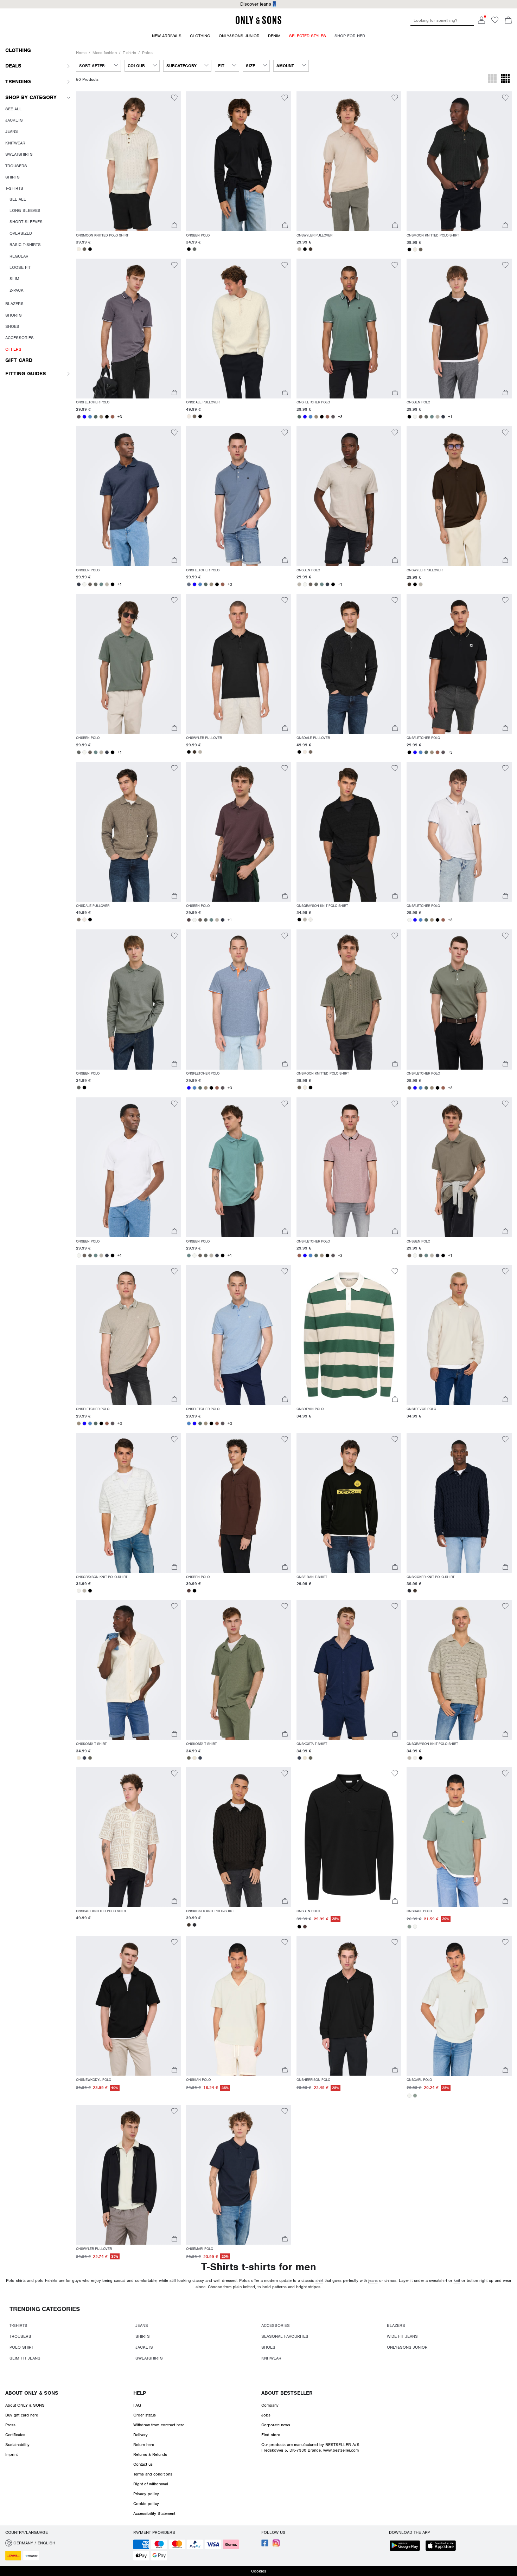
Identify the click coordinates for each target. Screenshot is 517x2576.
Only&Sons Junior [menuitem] (239, 36)
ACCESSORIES (276, 2325)
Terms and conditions (153, 2474)
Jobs (266, 2415)
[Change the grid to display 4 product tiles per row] (505, 79)
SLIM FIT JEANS (25, 2358)
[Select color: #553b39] (189, 1591)
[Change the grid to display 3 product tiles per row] (492, 79)
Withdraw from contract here (159, 2425)
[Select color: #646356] (90, 1758)
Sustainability (17, 2445)
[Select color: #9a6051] (113, 417)
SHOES (268, 2347)
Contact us (143, 2464)
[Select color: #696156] (84, 249)
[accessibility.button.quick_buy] (174, 226)
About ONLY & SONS (32, 2393)
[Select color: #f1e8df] (189, 416)
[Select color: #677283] (189, 584)
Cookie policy (146, 2504)
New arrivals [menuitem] (167, 36)
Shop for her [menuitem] (350, 36)
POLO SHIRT (22, 2347)
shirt (319, 2280)
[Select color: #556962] (96, 417)
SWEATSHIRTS (149, 2358)
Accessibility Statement (154, 2513)
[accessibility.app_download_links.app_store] (443, 2546)
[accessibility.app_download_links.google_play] (407, 2546)
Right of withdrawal (151, 2484)
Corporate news (276, 2425)
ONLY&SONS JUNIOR (407, 2347)
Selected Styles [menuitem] (308, 36)
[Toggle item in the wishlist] (174, 99)
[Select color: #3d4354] (84, 1758)
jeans (373, 2280)
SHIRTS (143, 2336)
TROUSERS (20, 2336)
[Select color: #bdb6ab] (299, 249)
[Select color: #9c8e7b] (101, 417)
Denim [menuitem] (274, 36)
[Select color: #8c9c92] (409, 1927)
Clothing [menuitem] (200, 36)
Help (140, 2393)
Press (10, 2425)
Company (270, 2405)
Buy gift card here (22, 2415)
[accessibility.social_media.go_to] (265, 2545)
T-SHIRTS (18, 2325)
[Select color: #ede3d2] (79, 1758)
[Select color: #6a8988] (432, 417)
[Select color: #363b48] (443, 417)
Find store (271, 2435)
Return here (144, 2445)
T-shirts (129, 53)
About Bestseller (287, 2393)
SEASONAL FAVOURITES (285, 2336)
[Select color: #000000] (90, 249)
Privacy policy (146, 2494)
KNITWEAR (271, 2358)
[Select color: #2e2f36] (409, 1591)
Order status (145, 2415)
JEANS (142, 2325)
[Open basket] (508, 21)
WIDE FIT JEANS (402, 2336)
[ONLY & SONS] (258, 23)
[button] (129, 161)
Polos (147, 53)
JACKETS (144, 2347)
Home (81, 53)
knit (457, 2280)
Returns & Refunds (150, 2454)
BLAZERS (396, 2325)
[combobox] (98, 66)
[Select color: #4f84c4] (90, 417)
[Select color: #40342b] (311, 249)
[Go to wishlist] (495, 22)
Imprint (11, 2454)
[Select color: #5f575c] (79, 417)
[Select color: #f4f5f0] (415, 417)
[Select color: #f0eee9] (311, 920)
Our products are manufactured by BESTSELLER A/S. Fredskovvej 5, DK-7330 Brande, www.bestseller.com (311, 2447)
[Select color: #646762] (194, 249)
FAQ (137, 2405)
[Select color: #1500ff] (84, 417)
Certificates (15, 2435)
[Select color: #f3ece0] (79, 249)
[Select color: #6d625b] (421, 417)
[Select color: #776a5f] (194, 416)
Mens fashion (105, 53)
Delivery (141, 2435)
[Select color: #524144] (189, 920)
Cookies (259, 2571)
